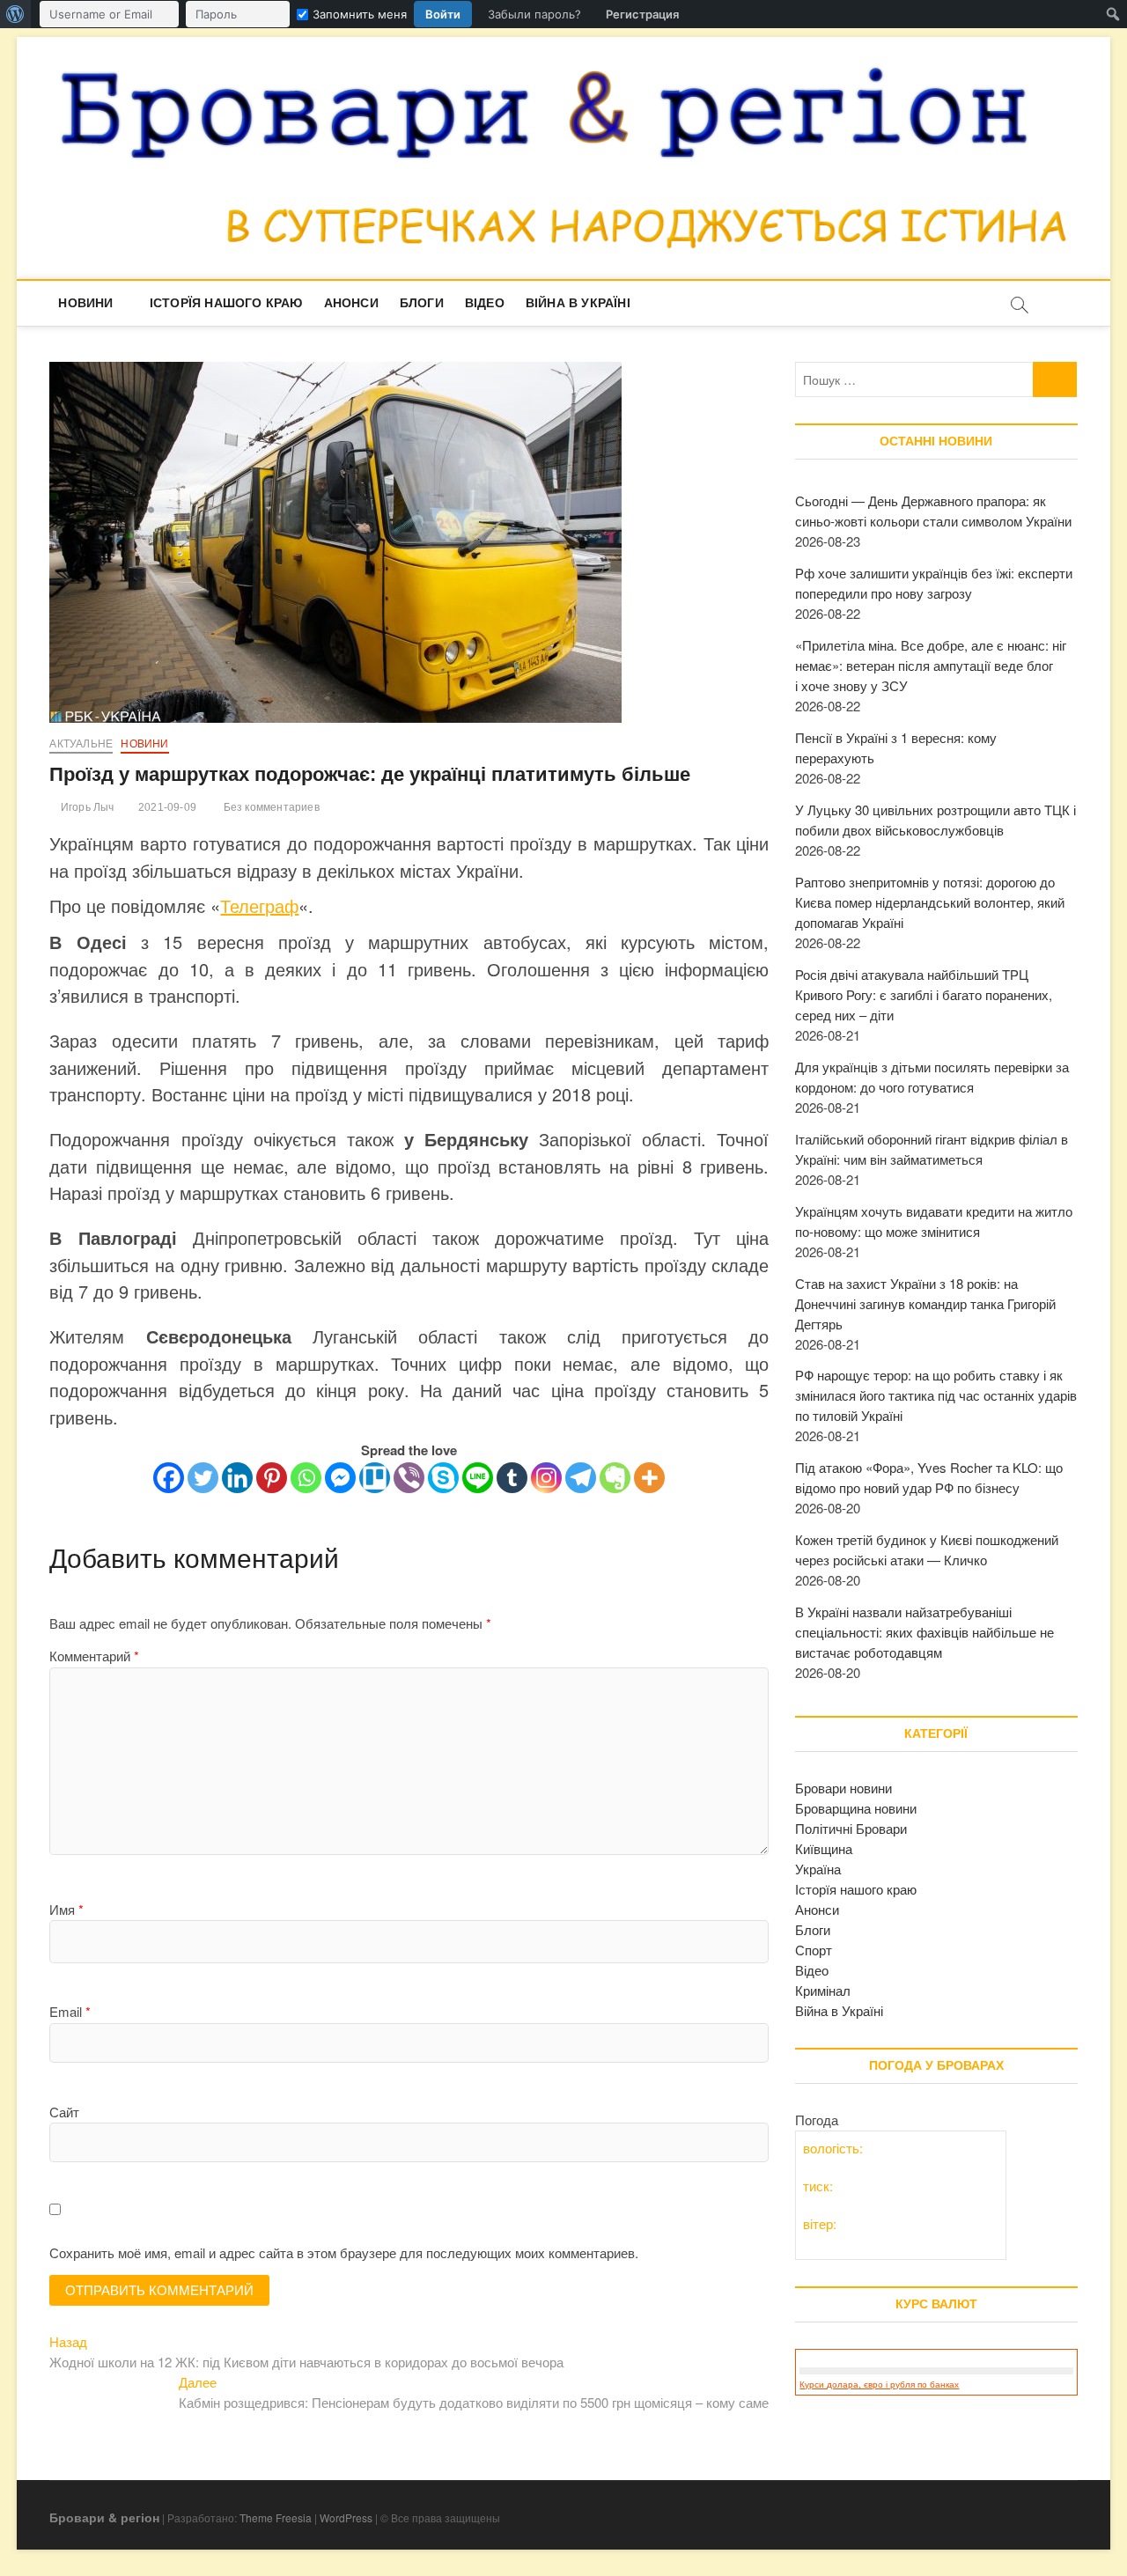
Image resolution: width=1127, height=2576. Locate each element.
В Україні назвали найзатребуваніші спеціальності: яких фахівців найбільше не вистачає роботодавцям (924, 1632)
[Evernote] (615, 1478)
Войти (443, 14)
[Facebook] (169, 1478)
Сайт (64, 2112)
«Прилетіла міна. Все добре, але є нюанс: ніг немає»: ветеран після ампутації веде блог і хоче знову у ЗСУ (931, 665)
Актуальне (81, 744)
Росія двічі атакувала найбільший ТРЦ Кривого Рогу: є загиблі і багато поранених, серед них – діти (924, 994)
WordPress (346, 2517)
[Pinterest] (272, 1478)
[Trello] (375, 1478)
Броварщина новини (856, 1808)
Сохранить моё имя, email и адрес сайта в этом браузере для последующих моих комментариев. (344, 2252)
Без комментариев (269, 807)
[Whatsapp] (306, 1478)
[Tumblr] (512, 1478)
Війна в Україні (578, 303)
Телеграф (259, 905)
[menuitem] (15, 14)
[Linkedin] (237, 1478)
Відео (485, 303)
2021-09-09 (166, 807)
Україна (818, 1869)
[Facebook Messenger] (340, 1478)
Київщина (824, 1848)
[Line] (478, 1478)
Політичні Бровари (851, 1828)
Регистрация (642, 14)
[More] (649, 1478)
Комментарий (94, 1656)
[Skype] (443, 1478)
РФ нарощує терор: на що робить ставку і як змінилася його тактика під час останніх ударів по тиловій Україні (936, 1395)
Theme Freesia (276, 2517)
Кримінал (823, 1990)
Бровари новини (843, 1788)
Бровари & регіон (104, 2517)
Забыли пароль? (534, 14)
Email (70, 2011)
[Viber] (409, 1478)
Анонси (351, 303)
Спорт (814, 1950)
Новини (85, 303)
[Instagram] (546, 1478)
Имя (66, 1909)
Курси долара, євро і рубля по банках (879, 2385)
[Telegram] (581, 1478)
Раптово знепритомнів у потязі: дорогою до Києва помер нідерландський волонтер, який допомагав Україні (930, 902)
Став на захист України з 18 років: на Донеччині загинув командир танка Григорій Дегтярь (925, 1303)
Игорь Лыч (86, 807)
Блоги (422, 303)
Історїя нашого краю (226, 303)
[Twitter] (203, 1478)
